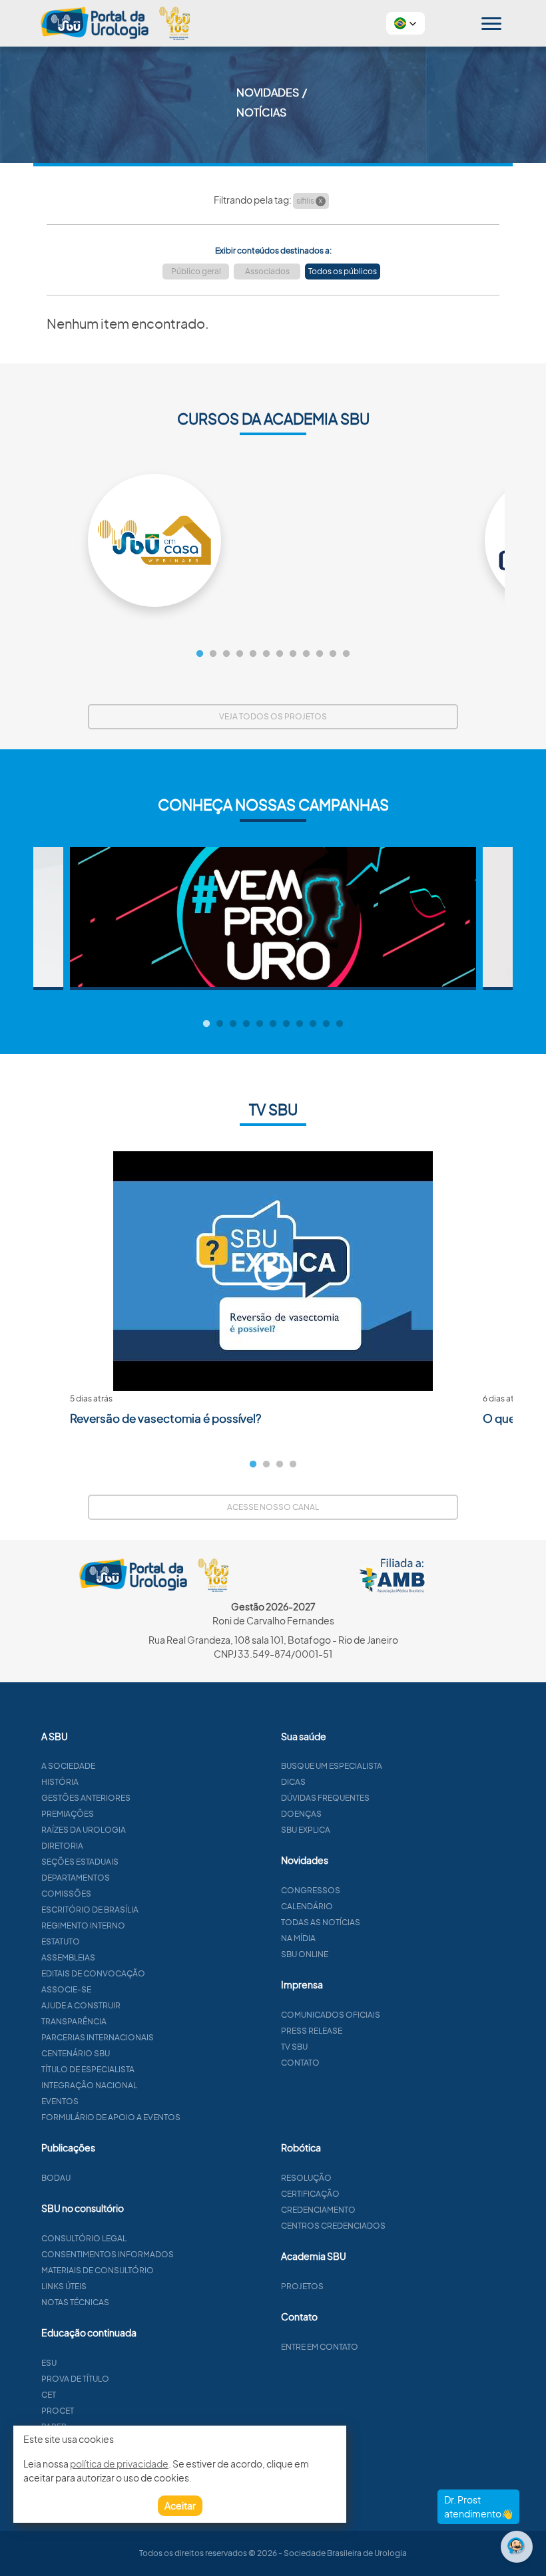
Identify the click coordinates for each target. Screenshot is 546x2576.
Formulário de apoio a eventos (111, 2117)
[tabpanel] (273, 540)
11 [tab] (333, 654)
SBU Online (305, 1954)
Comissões (66, 1894)
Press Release (312, 2031)
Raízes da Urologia (84, 1830)
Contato (300, 2063)
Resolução (306, 2178)
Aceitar (180, 2505)
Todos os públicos (343, 271)
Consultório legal (84, 2238)
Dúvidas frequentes (325, 1798)
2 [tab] (213, 654)
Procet (58, 2411)
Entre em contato (320, 2347)
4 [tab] (240, 654)
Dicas (293, 1782)
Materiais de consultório (98, 2270)
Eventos (60, 2101)
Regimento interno (83, 1926)
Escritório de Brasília (90, 1910)
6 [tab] (266, 654)
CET (49, 2395)
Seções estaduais (80, 1862)
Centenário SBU (76, 2053)
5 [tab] (253, 654)
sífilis (309, 201)
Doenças (301, 1814)
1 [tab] (200, 654)
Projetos (302, 2286)
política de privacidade (119, 2464)
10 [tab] (320, 654)
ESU (49, 2363)
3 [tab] (226, 654)
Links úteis (64, 2286)
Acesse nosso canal (273, 1507)
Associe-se (66, 1989)
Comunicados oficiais (331, 2015)
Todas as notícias (321, 1922)
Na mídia (298, 1938)
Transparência (74, 2021)
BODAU (56, 2178)
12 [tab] (346, 654)
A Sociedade (68, 1766)
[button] (406, 23)
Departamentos (76, 1878)
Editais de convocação (93, 1973)
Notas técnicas (75, 2302)
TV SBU (294, 2047)
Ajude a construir (81, 2005)
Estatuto (61, 1941)
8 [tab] (293, 654)
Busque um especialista (332, 1766)
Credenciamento (318, 2210)
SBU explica (306, 1830)
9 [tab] (306, 654)
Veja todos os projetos (273, 716)
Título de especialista (88, 2069)
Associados (267, 271)
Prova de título (75, 2379)
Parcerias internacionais (98, 2037)
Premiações (68, 1814)
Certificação (310, 2194)
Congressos (311, 1890)
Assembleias (68, 1957)
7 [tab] (280, 654)
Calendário (307, 1906)
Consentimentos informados (108, 2254)
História (60, 1782)
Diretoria (62, 1846)
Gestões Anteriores (86, 1798)
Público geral (196, 271)
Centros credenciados (333, 2226)
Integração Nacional (89, 2085)
